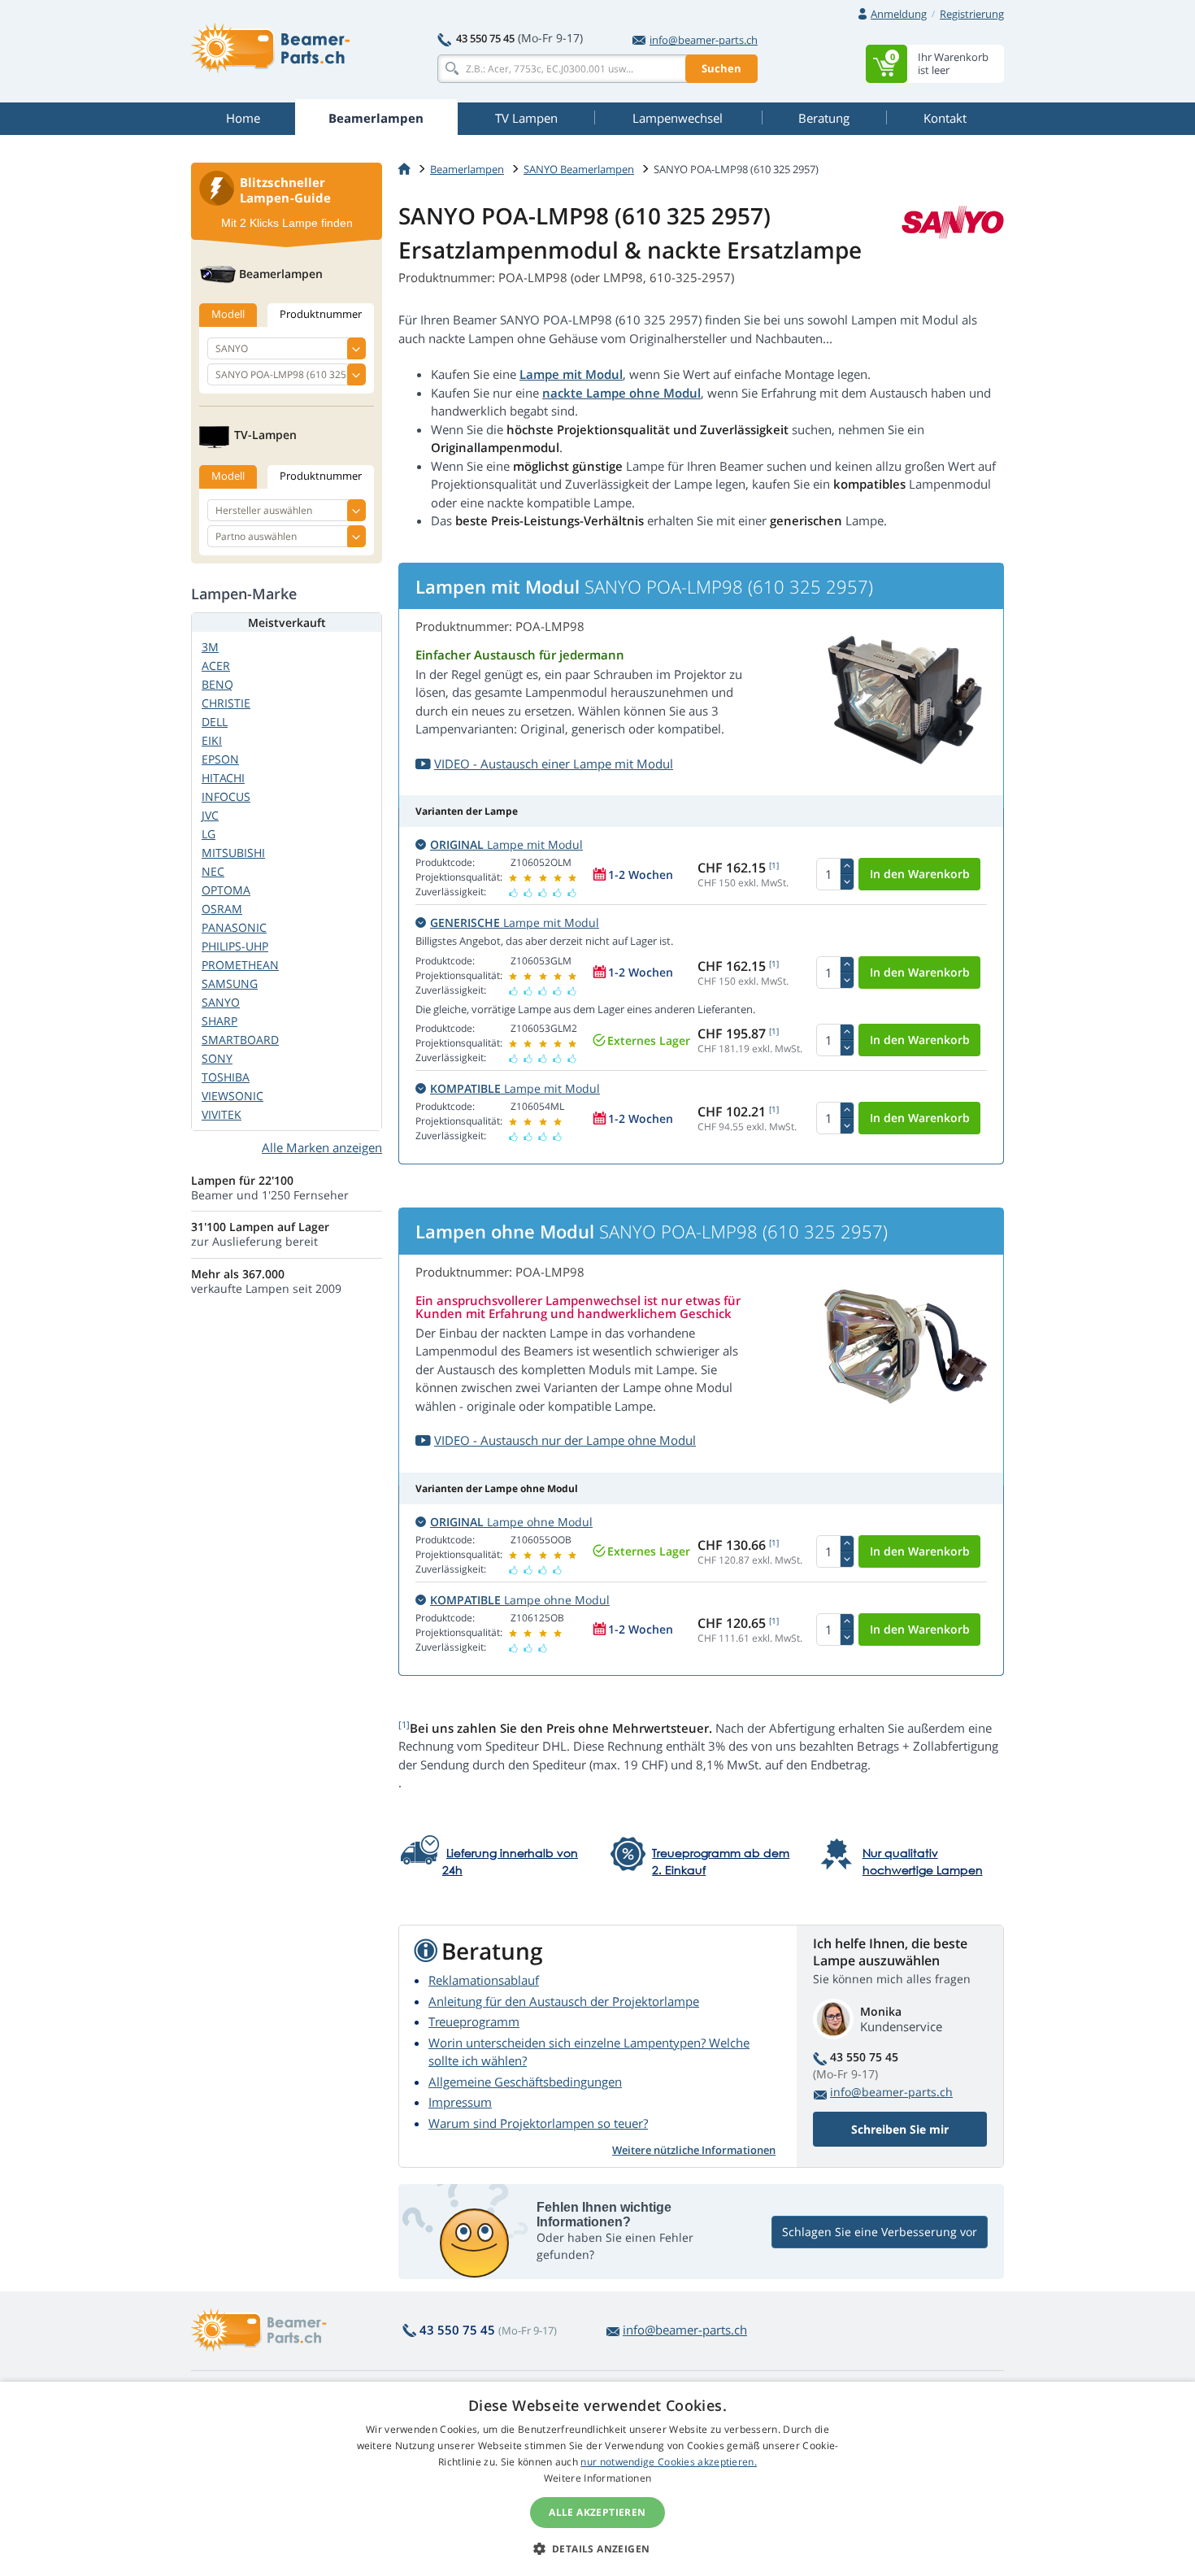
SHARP (219, 1021)
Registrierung (972, 14)
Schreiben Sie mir (900, 2129)
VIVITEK (222, 1114)
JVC (210, 815)
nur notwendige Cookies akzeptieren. (669, 2462)
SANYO (221, 1002)
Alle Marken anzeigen (322, 1147)
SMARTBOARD (240, 1040)
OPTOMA (226, 890)
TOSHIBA (226, 1077)
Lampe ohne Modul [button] (511, 1522)
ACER (216, 666)
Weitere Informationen (597, 2478)
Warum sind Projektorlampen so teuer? (538, 2123)
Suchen (721, 68)
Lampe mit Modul (571, 374)
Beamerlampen (467, 169)
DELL (215, 722)
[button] (598, 2548)
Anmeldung (899, 14)
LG (209, 834)
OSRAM (222, 909)
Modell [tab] (228, 314)
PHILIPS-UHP (235, 946)
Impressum (460, 2102)
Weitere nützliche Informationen (694, 2150)
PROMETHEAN (240, 965)
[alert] (597, 2479)
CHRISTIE (226, 703)
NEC (213, 871)
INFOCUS (226, 796)
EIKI (212, 740)
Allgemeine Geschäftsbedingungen (525, 2082)
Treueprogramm (474, 2021)
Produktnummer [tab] (321, 314)
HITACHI (223, 778)
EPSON (220, 759)
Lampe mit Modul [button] (506, 844)
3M (210, 647)
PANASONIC (234, 927)
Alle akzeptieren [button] (597, 2512)
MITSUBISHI (233, 853)
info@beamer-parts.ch (704, 40)
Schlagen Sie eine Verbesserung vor (880, 2232)
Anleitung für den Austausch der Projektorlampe (564, 2001)
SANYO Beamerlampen (579, 169)
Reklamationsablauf (484, 1980)
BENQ (217, 684)
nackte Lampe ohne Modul (621, 393)
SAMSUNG (230, 983)
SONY (217, 1058)
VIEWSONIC (232, 1096)
